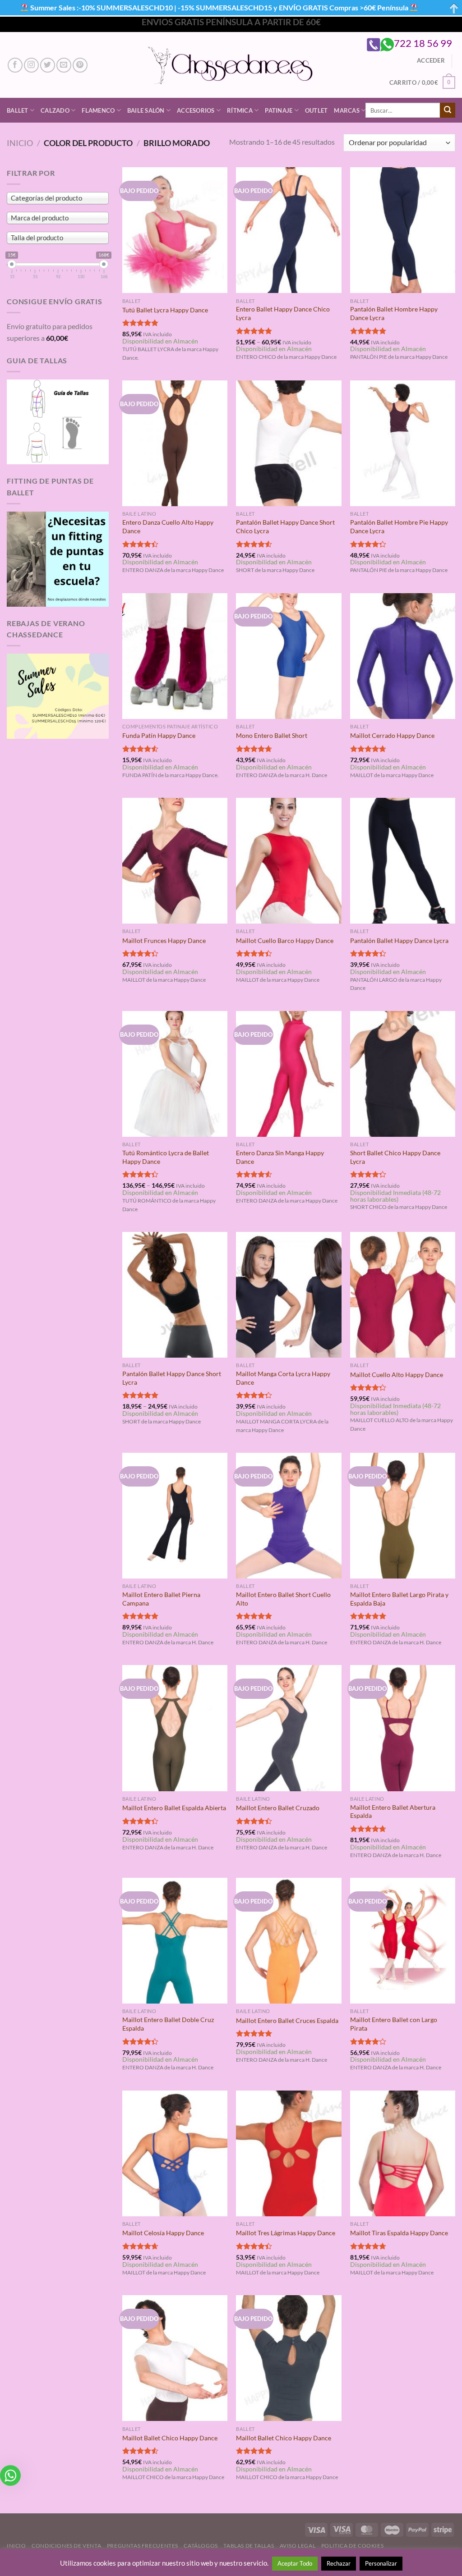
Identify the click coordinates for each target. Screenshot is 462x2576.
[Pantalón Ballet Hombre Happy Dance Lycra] (403, 230)
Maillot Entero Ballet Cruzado (278, 1808)
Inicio (20, 143)
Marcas (347, 110)
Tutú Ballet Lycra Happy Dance (165, 310)
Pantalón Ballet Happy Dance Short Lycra (172, 1378)
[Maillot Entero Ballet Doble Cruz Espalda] (175, 1941)
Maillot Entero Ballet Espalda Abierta (174, 1808)
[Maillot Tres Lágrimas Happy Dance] (289, 2153)
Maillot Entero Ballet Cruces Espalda (287, 2020)
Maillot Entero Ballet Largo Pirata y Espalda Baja (399, 1599)
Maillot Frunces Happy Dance (164, 940)
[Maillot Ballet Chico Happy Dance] (175, 2358)
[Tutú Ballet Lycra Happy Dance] (175, 230)
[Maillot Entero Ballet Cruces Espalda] (289, 1941)
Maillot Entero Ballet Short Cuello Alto (283, 1599)
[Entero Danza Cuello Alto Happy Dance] (175, 443)
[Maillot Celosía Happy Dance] (175, 2153)
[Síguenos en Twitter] (48, 65)
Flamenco (98, 110)
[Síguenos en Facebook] (15, 65)
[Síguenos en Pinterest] (80, 65)
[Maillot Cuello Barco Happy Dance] (289, 861)
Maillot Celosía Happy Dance (163, 2233)
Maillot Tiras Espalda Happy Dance (399, 2233)
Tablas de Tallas (249, 2546)
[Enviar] (448, 110)
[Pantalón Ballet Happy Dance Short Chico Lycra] (289, 443)
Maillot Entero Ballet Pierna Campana (161, 1599)
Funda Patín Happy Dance (159, 735)
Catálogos (201, 2546)
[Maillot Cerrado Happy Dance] (403, 656)
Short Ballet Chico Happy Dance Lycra (395, 1157)
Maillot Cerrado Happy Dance (392, 735)
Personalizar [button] (381, 2563)
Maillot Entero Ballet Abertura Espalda (393, 1812)
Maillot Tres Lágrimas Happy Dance (286, 2233)
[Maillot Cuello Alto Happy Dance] (403, 1295)
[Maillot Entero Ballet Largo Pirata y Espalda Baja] (403, 1516)
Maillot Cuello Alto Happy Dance (397, 1375)
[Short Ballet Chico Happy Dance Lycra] (403, 1074)
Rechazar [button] (339, 2563)
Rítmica (240, 110)
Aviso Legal (298, 2546)
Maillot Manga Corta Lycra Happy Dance (283, 1378)
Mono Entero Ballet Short (272, 735)
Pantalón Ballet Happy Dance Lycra (399, 940)
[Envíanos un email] (64, 65)
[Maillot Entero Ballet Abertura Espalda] (403, 1728)
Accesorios (196, 110)
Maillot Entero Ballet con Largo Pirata (394, 2024)
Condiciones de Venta (66, 2546)
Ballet (18, 110)
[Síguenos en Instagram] (31, 65)
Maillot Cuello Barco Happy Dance (285, 940)
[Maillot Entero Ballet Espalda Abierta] (175, 1728)
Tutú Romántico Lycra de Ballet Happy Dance (166, 1157)
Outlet (316, 110)
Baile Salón (146, 110)
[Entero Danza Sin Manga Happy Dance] (289, 1074)
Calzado (55, 110)
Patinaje (279, 110)
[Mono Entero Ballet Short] (289, 656)
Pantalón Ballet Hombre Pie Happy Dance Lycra (399, 526)
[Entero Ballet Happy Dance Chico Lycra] (289, 230)
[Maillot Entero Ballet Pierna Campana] (175, 1516)
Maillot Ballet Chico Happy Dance (170, 2438)
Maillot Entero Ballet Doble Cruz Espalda (168, 2024)
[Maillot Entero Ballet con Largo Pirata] (403, 1941)
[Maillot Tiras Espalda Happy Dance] (403, 2153)
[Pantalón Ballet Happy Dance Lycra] (403, 861)
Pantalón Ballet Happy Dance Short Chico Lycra (285, 526)
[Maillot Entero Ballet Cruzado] (289, 1728)
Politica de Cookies (353, 2546)
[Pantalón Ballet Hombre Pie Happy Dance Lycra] (403, 443)
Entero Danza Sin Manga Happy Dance (280, 1157)
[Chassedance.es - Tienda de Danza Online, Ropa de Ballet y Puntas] (231, 65)
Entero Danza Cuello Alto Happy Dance (168, 526)
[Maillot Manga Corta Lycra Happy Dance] (289, 1295)
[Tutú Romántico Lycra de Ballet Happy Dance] (175, 1074)
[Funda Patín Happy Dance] (175, 656)
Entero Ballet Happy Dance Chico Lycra (283, 313)
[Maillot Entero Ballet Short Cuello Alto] (289, 1516)
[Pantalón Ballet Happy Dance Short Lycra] (175, 1295)
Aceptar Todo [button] (295, 2563)
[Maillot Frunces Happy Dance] (175, 861)
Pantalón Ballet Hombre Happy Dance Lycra (394, 313)
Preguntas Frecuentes (143, 2546)
